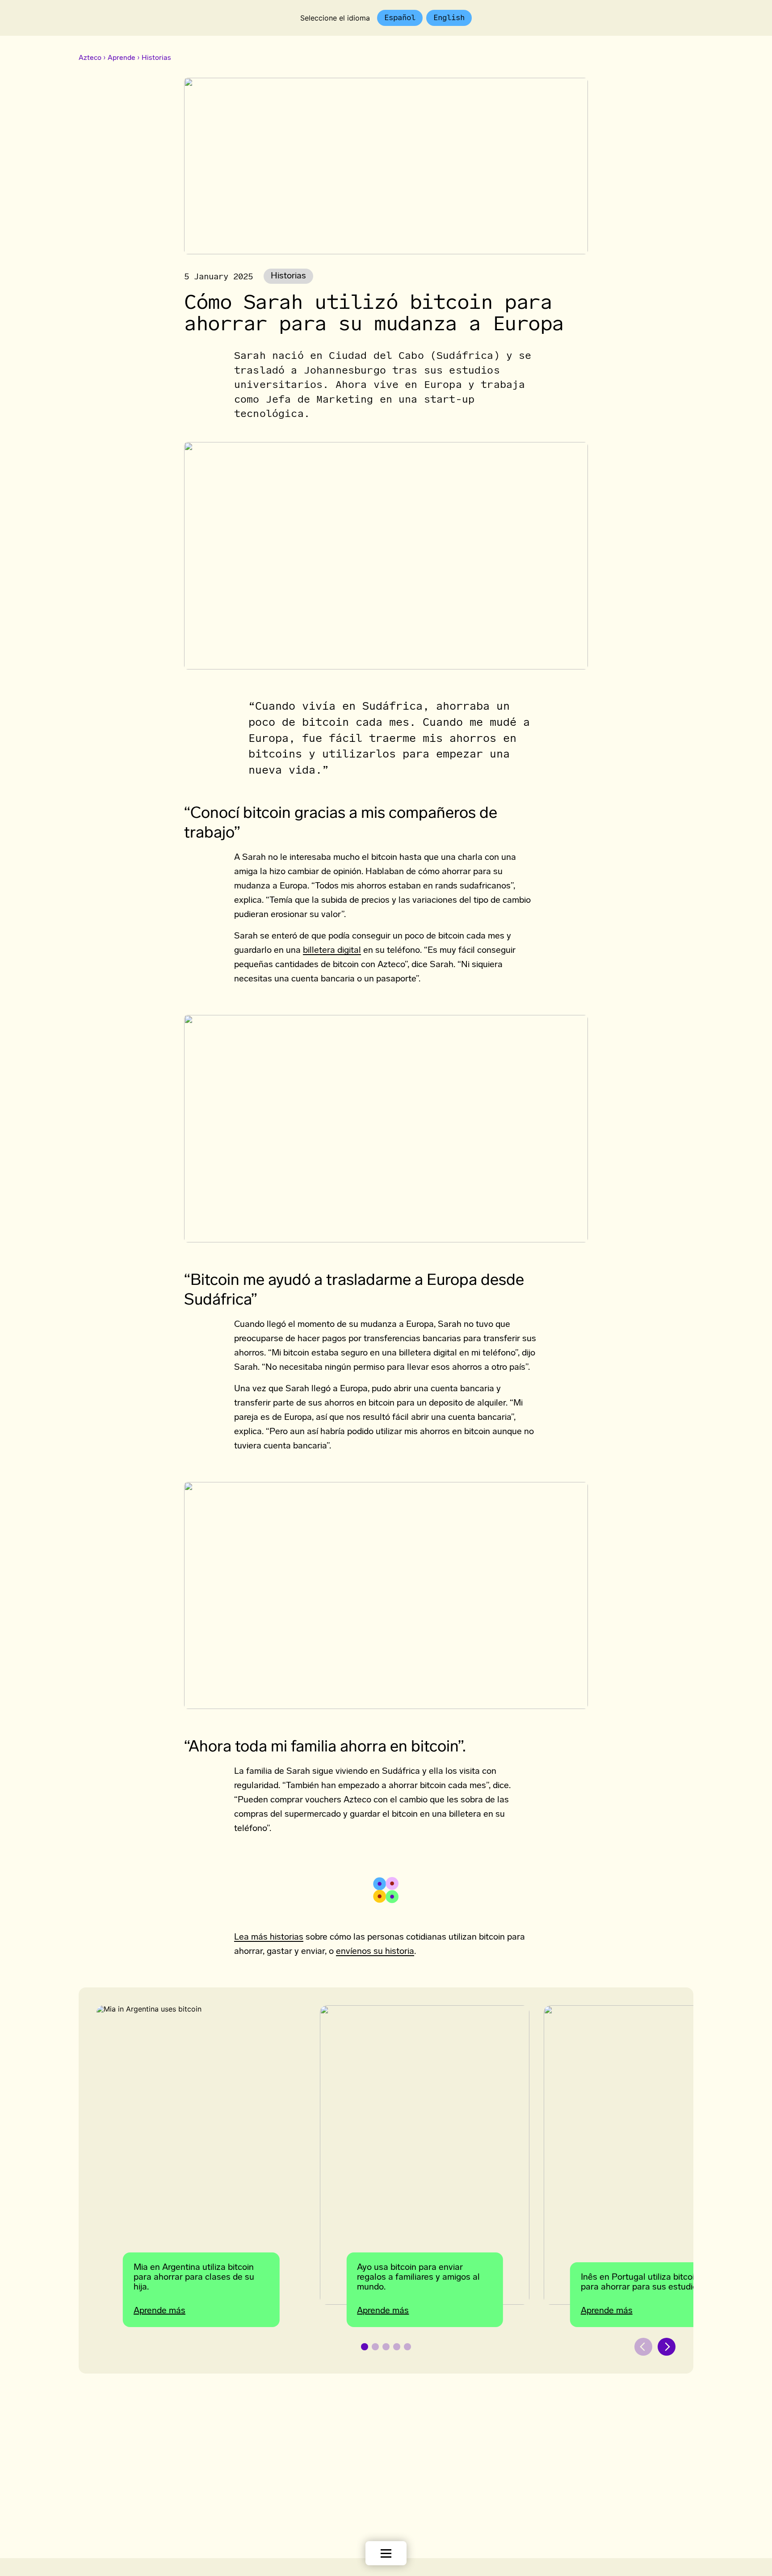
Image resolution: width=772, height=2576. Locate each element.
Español (400, 17)
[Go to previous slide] (643, 2347)
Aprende (122, 58)
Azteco (90, 58)
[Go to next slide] (667, 2347)
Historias (156, 58)
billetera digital (332, 951)
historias (288, 276)
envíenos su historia (375, 1952)
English (449, 17)
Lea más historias (269, 1937)
